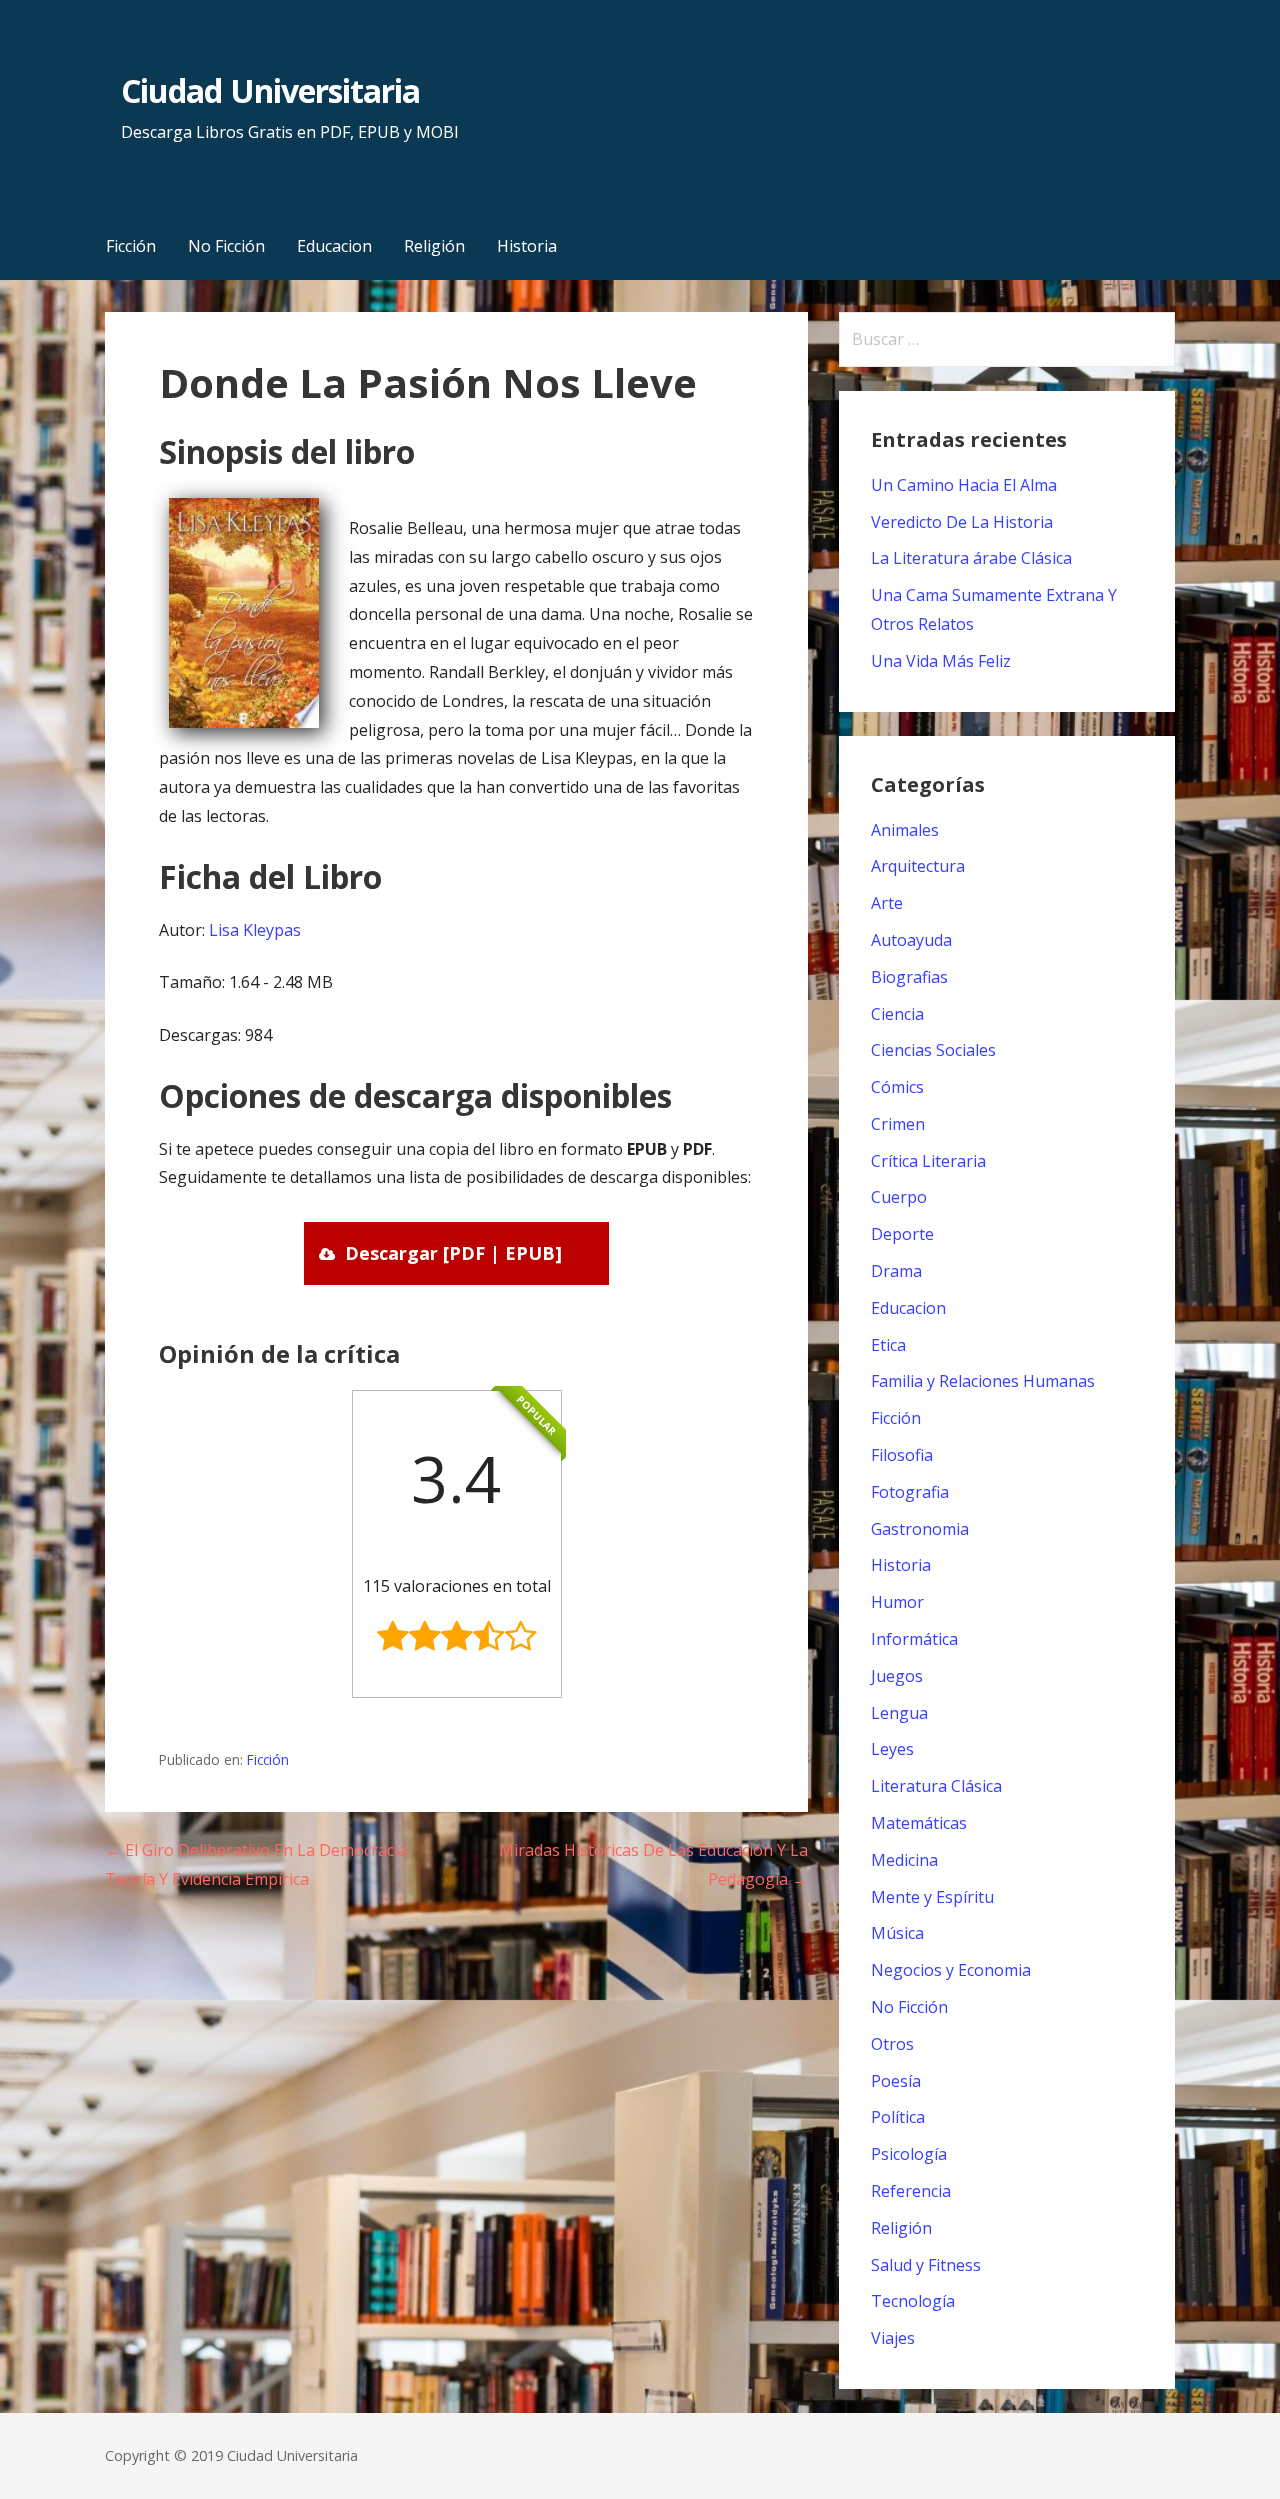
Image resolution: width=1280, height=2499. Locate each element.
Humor (897, 1602)
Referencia (911, 2191)
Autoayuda (911, 940)
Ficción (131, 246)
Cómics (897, 1087)
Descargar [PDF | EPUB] (453, 1253)
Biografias (909, 977)
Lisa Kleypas (255, 930)
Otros (892, 2044)
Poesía (896, 2081)
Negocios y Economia (951, 1970)
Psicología (909, 2154)
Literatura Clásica (936, 1786)
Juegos (897, 1676)
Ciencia (897, 1014)
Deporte (902, 1234)
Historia (527, 246)
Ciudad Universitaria (270, 90)
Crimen (898, 1124)
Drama (896, 1271)
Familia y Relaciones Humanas (983, 1381)
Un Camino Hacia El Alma (964, 485)
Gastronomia (920, 1529)
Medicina (904, 1860)
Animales (905, 830)
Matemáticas (919, 1823)
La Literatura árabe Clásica (971, 558)
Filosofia (902, 1455)
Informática (914, 1639)
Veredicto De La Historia (962, 522)
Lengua (899, 1713)
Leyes (892, 1749)
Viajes (893, 2338)
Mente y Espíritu (932, 1897)
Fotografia (910, 1492)
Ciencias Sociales (933, 1050)
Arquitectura (918, 866)
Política (898, 2117)
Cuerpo (899, 1197)
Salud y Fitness (926, 2265)
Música (897, 1933)
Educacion (334, 246)
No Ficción (226, 246)
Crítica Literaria (928, 1161)
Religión (434, 246)
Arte (887, 903)
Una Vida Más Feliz (941, 661)
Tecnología (913, 2301)
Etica (888, 1345)
